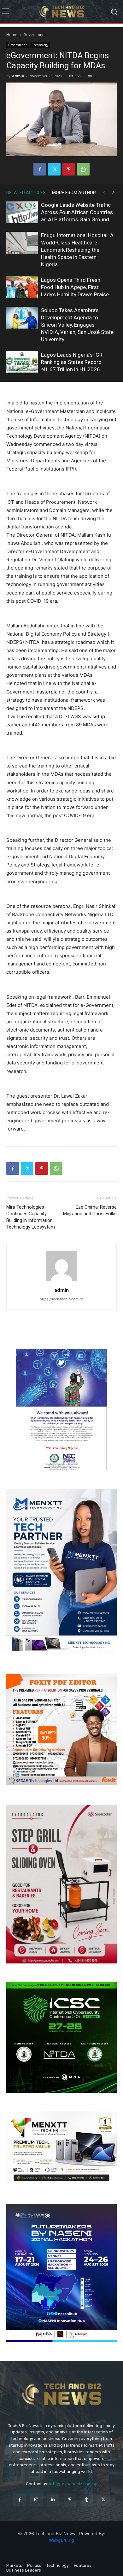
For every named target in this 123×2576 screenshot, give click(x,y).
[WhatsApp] (83, 169)
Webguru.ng (61, 2540)
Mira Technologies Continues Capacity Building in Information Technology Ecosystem (31, 1217)
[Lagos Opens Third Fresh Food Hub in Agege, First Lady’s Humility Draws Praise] (22, 287)
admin (18, 76)
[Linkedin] (53, 2500)
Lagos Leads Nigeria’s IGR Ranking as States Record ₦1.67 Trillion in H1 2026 (72, 362)
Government (35, 35)
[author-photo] (61, 1281)
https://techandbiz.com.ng (62, 1299)
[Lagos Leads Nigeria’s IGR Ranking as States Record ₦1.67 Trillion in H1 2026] (22, 362)
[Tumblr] (87, 2500)
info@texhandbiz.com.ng (73, 2484)
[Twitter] (54, 169)
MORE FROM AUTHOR (74, 193)
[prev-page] (104, 192)
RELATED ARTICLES (26, 193)
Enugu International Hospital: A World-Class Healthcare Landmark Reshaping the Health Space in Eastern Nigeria (77, 250)
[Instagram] (36, 2500)
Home (12, 35)
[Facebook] (40, 169)
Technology (40, 45)
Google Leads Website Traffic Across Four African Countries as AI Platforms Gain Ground (77, 212)
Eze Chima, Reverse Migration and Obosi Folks (90, 1210)
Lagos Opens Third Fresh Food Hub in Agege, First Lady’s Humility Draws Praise (75, 287)
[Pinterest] (69, 169)
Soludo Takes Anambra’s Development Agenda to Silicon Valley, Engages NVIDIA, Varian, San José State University (77, 325)
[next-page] (114, 192)
